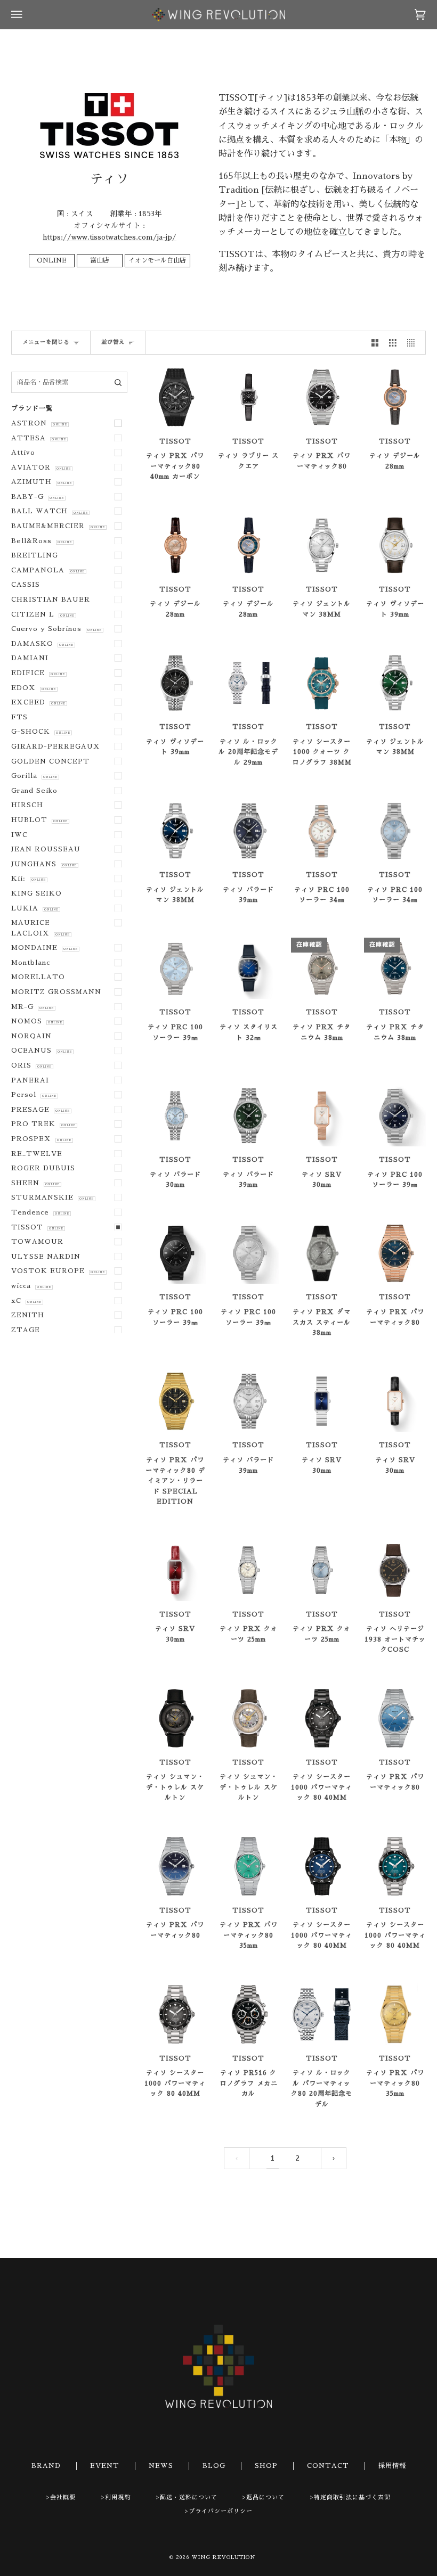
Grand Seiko (34, 791)
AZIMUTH (41, 482)
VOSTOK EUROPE (58, 1271)
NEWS (161, 2466)
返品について (265, 2497)
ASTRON (39, 423)
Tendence (40, 1212)
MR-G (32, 1007)
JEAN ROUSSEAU (46, 849)
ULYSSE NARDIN (46, 1257)
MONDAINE (44, 948)
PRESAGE (40, 1110)
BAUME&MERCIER (58, 526)
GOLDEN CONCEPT (50, 761)
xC (26, 1301)
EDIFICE (38, 673)
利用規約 (118, 2497)
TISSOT (37, 1227)
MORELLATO (38, 977)
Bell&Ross (41, 541)
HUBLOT (39, 820)
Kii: (28, 879)
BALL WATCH (49, 511)
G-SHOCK (41, 732)
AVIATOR (41, 467)
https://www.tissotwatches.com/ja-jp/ (110, 237)
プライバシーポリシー (221, 2511)
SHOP (266, 2466)
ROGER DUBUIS (43, 1168)
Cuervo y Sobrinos (56, 629)
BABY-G (37, 497)
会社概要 (63, 2497)
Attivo (23, 453)
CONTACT (328, 2466)
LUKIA (35, 908)
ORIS (31, 1065)
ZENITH (28, 1315)
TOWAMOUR (37, 1242)
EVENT (105, 2466)
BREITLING (35, 555)
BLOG (214, 2466)
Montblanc (31, 963)
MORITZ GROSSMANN (56, 992)
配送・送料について (189, 2497)
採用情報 (392, 2466)
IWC (19, 835)
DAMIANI (30, 658)
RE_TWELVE (37, 1154)
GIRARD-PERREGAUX (56, 746)
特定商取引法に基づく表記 (352, 2497)
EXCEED (38, 702)
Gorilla (34, 776)
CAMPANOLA (48, 570)
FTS (19, 717)
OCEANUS (41, 1051)
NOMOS (37, 1021)
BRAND (46, 2466)
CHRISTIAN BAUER (51, 600)
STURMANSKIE (52, 1197)
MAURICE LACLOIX (40, 928)
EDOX (33, 688)
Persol (34, 1095)
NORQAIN (31, 1036)
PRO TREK (43, 1124)
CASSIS (26, 585)
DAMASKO (42, 644)
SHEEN (35, 1183)
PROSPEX (41, 1139)
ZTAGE (26, 1330)
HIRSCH (27, 805)
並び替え (113, 342)
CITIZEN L (43, 614)
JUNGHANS (44, 864)
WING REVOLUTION (224, 2557)
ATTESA (38, 438)
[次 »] (334, 2158)
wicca (31, 1286)
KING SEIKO (37, 893)
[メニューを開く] (27, 15)
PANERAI (30, 1080)
